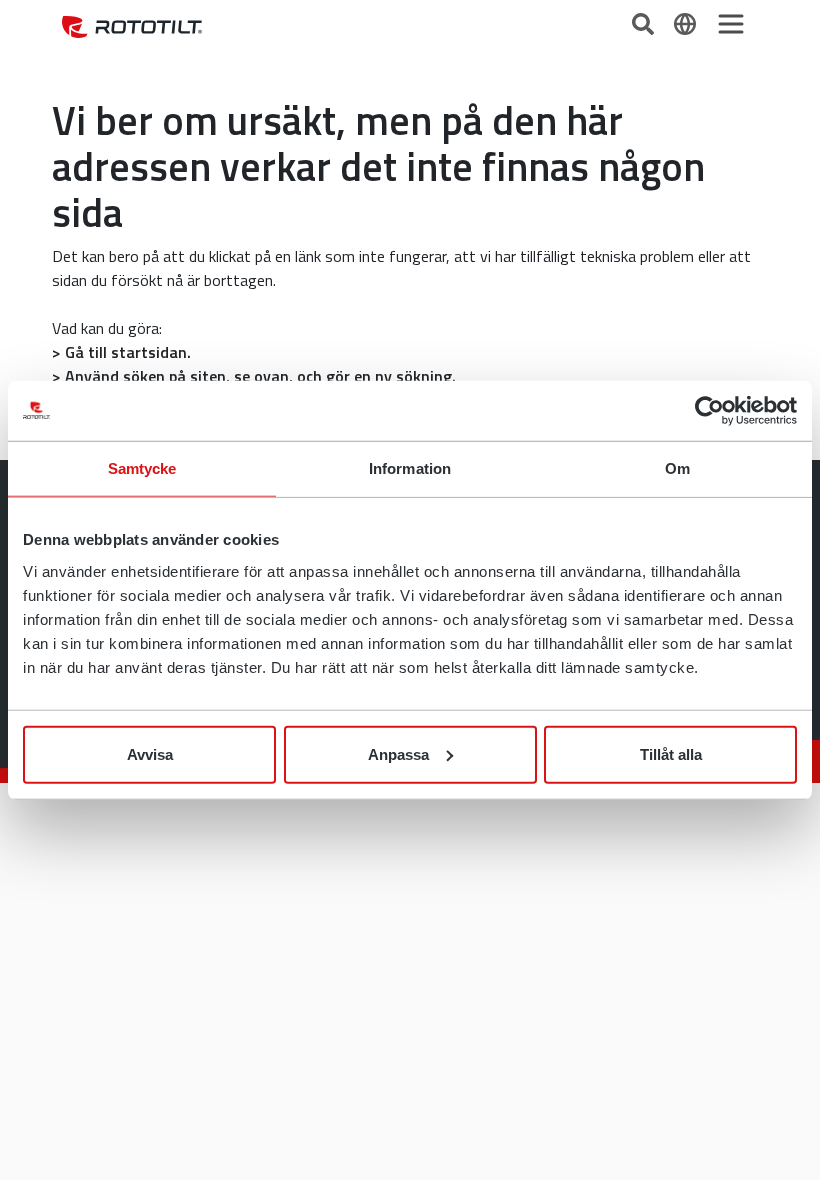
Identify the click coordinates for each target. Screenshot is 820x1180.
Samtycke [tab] (142, 468)
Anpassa (398, 753)
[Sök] (645, 22)
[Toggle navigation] (731, 24)
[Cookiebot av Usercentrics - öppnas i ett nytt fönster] (709, 411)
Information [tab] (410, 468)
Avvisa (150, 753)
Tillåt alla (671, 753)
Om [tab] (677, 468)
